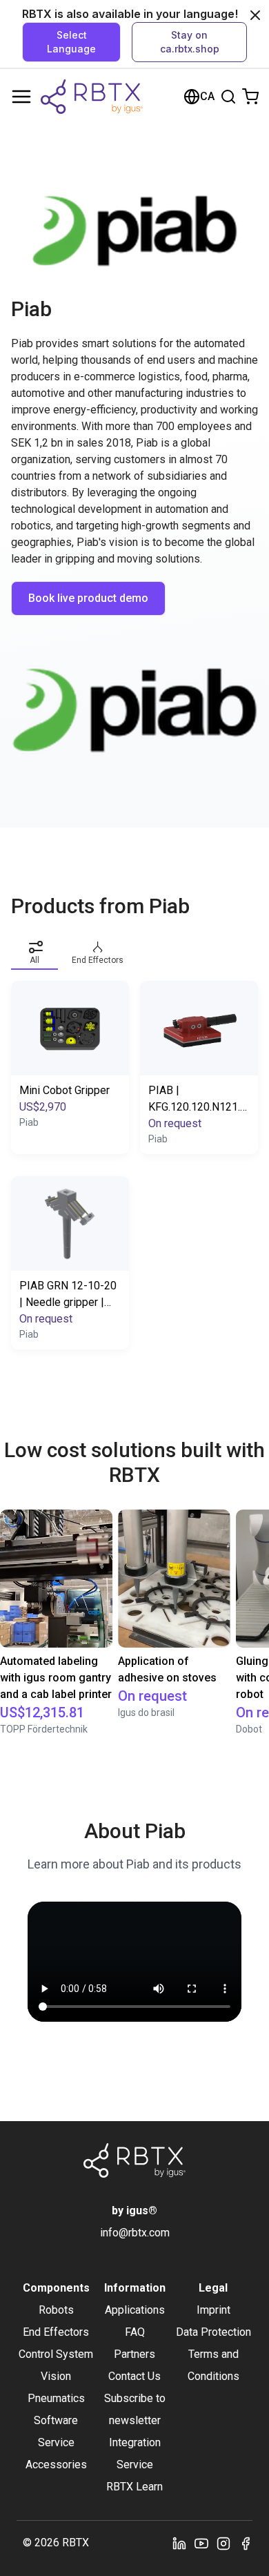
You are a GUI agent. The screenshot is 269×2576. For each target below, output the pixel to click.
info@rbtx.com (135, 2233)
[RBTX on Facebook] (246, 2543)
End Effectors (56, 2332)
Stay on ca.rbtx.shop (190, 42)
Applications (135, 2310)
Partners (134, 2354)
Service (56, 2442)
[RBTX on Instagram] (223, 2543)
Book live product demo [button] (88, 598)
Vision (56, 2376)
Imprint (213, 2310)
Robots (56, 2310)
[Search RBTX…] (228, 97)
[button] (34, 950)
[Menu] (21, 97)
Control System (56, 2354)
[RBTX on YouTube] (201, 2543)
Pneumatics (56, 2398)
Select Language (71, 42)
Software (56, 2420)
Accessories (56, 2465)
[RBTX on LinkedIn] (179, 2543)
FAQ (135, 2332)
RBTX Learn (134, 2487)
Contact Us (134, 2376)
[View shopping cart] (250, 97)
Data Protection (213, 2332)
